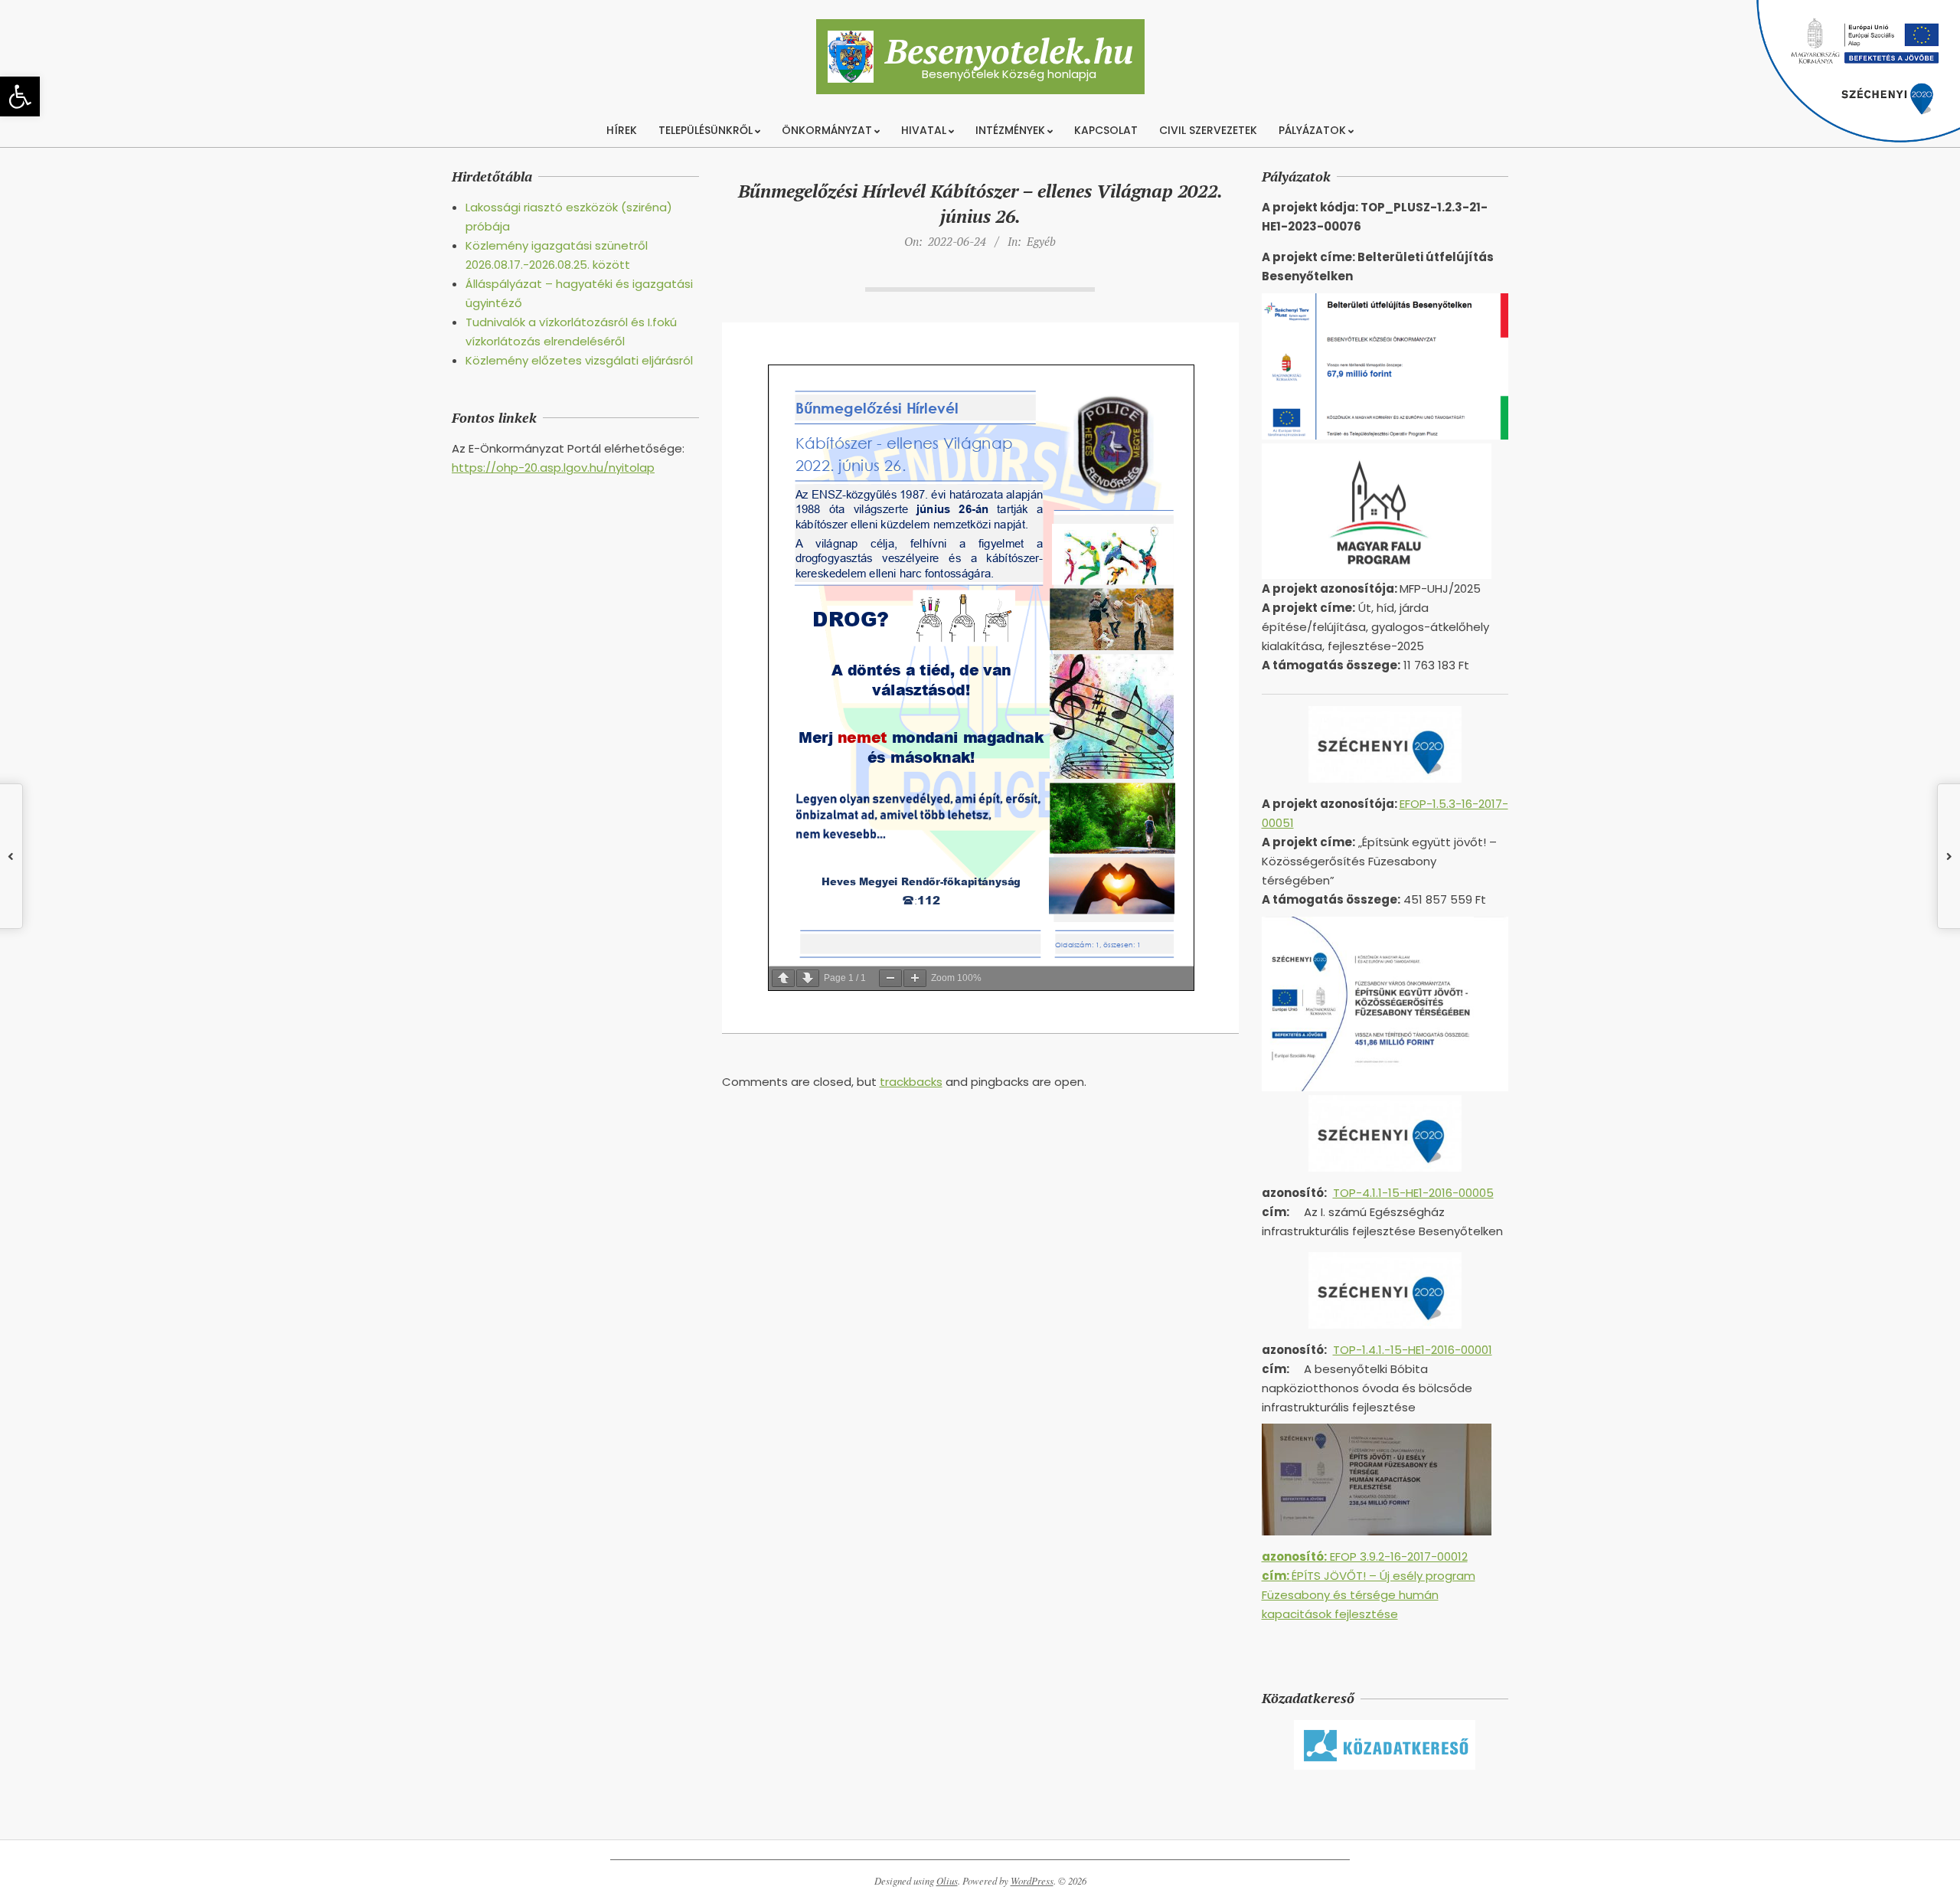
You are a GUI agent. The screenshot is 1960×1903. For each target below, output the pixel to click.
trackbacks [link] (911, 1082)
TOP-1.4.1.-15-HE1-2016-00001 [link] (1413, 1350)
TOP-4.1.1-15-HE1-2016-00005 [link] (1413, 1193)
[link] (20, 96)
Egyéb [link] (1041, 241)
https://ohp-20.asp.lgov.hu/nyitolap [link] (553, 468)
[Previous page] (783, 978)
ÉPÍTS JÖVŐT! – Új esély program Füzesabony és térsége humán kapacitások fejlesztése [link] (1369, 1595)
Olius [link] (947, 1881)
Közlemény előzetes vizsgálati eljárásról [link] (579, 360)
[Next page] (808, 978)
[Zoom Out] (890, 978)
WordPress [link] (1032, 1881)
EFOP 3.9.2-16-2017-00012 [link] (1365, 1556)
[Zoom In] (915, 978)
